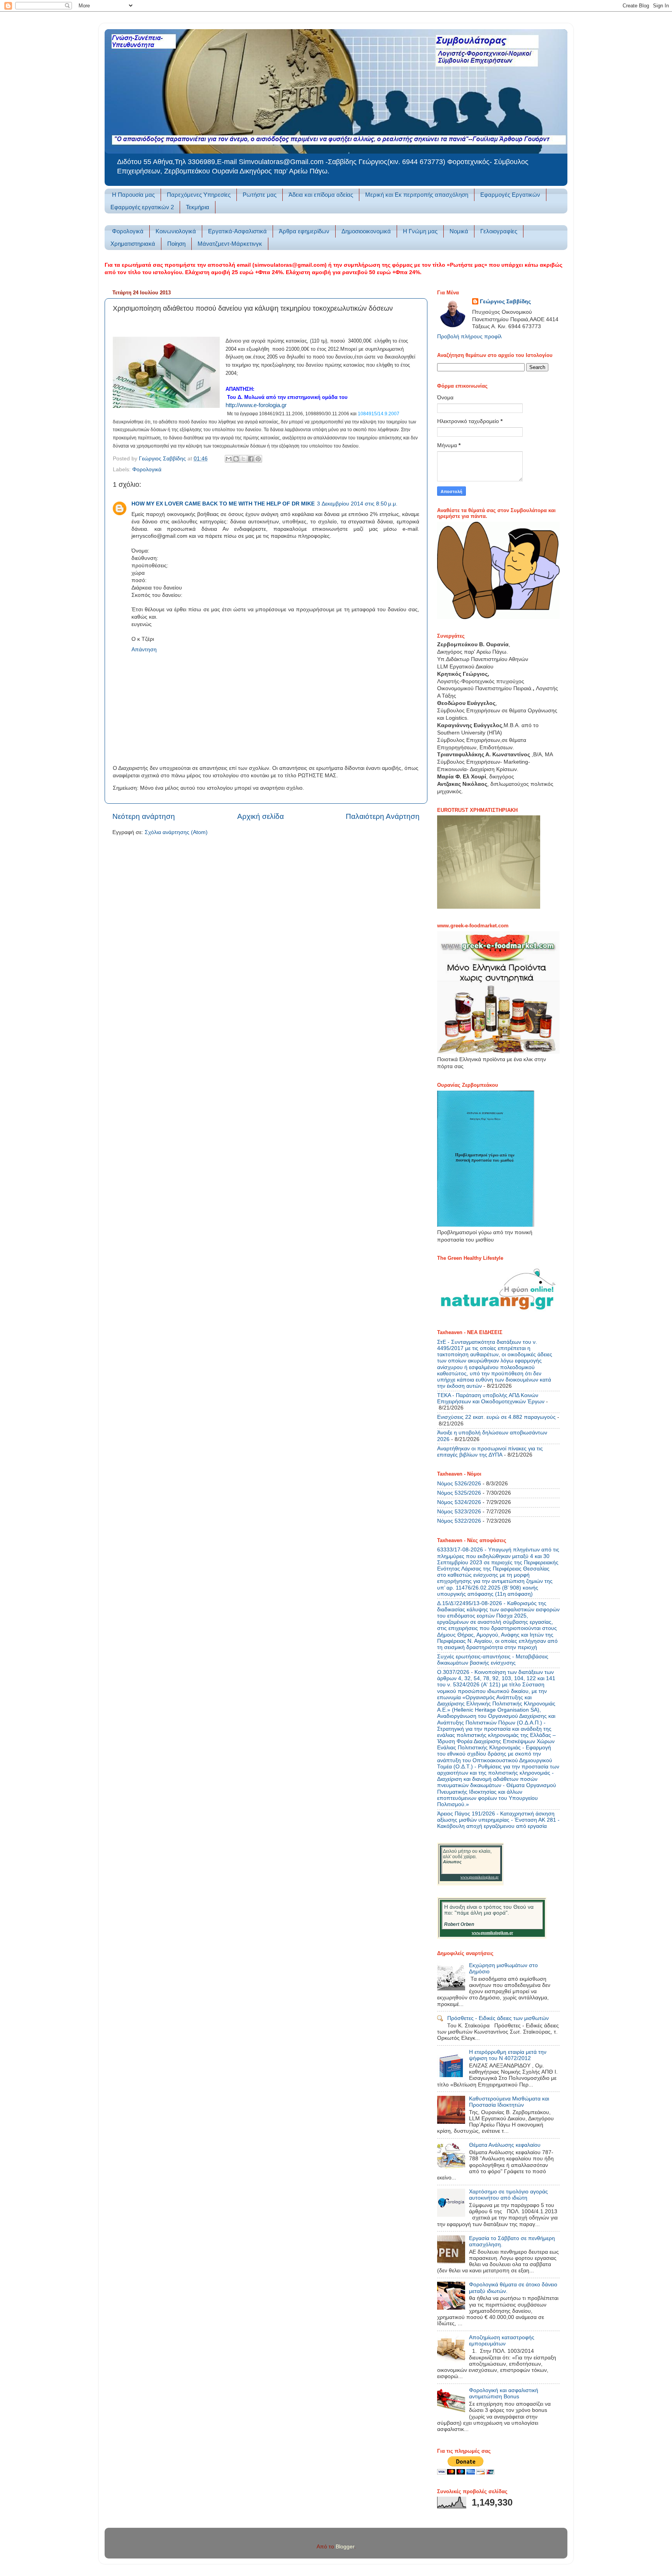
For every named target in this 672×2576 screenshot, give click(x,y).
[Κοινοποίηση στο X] (243, 459)
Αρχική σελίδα (261, 816)
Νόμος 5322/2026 (459, 1521)
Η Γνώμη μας (420, 231)
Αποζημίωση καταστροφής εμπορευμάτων (502, 2341)
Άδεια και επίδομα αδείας (321, 195)
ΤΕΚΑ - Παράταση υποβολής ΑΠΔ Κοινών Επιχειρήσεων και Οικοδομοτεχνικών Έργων (491, 1398)
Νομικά (459, 231)
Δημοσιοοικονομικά (366, 231)
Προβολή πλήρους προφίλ (469, 337)
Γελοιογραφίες (499, 231)
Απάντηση (144, 650)
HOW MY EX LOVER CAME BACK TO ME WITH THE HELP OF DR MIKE (223, 504)
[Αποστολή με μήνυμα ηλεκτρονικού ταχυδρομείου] (229, 459)
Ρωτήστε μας (260, 195)
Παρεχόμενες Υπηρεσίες (199, 195)
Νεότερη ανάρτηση (144, 816)
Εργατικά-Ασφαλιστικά (237, 231)
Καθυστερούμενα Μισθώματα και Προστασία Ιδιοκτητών (509, 2102)
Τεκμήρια (198, 207)
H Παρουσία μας (133, 195)
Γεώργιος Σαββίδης (505, 302)
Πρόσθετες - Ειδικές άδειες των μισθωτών (498, 2018)
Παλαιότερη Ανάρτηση (383, 816)
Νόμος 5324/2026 (459, 1502)
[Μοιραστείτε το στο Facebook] (251, 459)
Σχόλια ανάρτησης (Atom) (176, 832)
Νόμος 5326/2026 (459, 1484)
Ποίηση (176, 244)
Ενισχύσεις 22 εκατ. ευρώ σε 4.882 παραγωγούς (496, 1417)
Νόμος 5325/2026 (459, 1493)
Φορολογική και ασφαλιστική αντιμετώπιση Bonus (504, 2393)
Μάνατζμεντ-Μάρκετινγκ (230, 244)
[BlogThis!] (236, 459)
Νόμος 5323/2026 (459, 1512)
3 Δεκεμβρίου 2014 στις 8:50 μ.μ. (357, 504)
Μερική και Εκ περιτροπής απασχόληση (417, 195)
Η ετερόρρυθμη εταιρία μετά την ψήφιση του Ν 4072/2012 (508, 2055)
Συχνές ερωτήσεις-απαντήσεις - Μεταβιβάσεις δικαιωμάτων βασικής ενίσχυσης (493, 1660)
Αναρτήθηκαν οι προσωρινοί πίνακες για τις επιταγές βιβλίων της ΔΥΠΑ (490, 1452)
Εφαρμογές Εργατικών (510, 195)
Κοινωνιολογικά (176, 231)
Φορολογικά (128, 231)
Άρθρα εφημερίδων (304, 231)
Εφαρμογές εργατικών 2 (142, 207)
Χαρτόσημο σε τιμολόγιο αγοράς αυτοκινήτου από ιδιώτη (508, 2195)
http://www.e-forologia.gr (256, 405)
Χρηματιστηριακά (133, 244)
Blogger (345, 2547)
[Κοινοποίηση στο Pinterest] (258, 459)
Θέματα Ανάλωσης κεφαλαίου (505, 2145)
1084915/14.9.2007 (379, 414)
